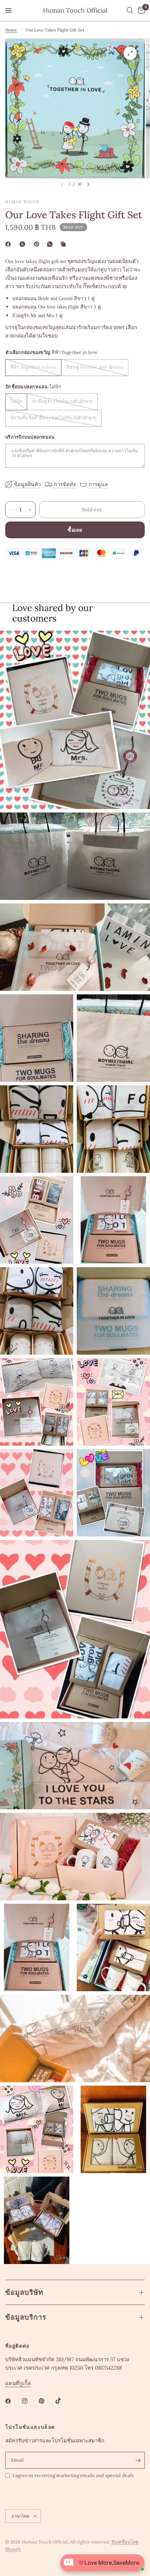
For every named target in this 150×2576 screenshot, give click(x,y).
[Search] (130, 10)
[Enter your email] (138, 2460)
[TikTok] (63, 2401)
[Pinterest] (38, 244)
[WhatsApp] (51, 244)
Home (11, 30)
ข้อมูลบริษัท (24, 2292)
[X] (24, 244)
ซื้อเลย (75, 530)
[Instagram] (30, 2401)
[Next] (88, 184)
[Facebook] (9, 244)
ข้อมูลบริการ (26, 2317)
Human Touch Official (75, 10)
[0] (140, 10)
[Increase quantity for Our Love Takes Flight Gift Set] (30, 510)
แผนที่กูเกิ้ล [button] (18, 2383)
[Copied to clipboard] (65, 244)
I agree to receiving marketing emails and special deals (73, 2475)
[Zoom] (130, 53)
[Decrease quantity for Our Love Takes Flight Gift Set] (11, 510)
